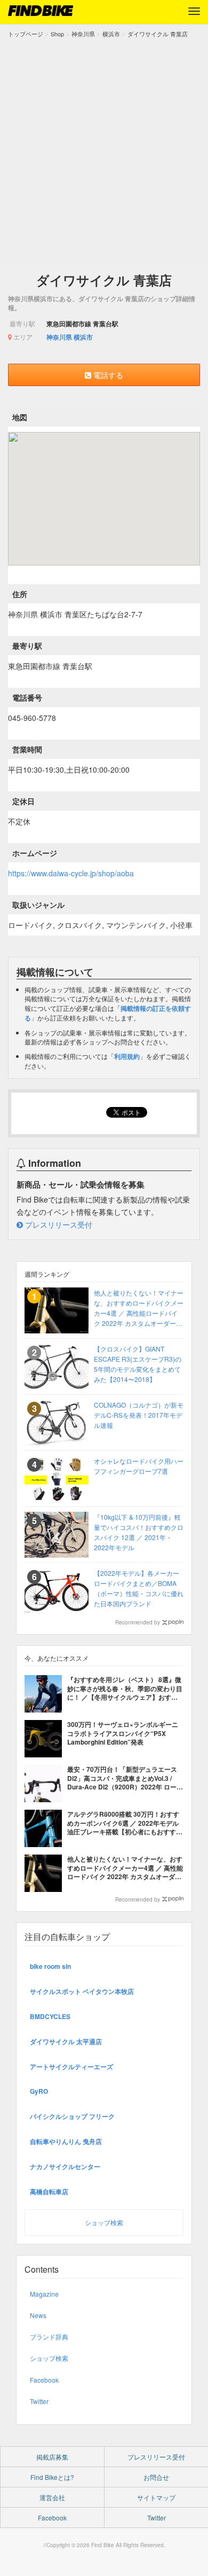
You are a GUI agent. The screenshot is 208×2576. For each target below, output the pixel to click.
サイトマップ (156, 2497)
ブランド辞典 (49, 2337)
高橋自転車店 (49, 2192)
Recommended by (138, 1622)
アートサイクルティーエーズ (71, 2067)
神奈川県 (59, 337)
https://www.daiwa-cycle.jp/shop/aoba (71, 873)
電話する (107, 375)
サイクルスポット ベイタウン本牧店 (82, 1991)
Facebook (44, 2380)
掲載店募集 (52, 2457)
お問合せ (156, 2477)
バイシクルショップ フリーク (72, 2116)
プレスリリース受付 (58, 1224)
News (38, 2315)
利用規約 (127, 1056)
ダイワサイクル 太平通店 (66, 2041)
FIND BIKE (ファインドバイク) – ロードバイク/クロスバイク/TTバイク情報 (41, 11)
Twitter (39, 2401)
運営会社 (52, 2497)
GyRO (39, 2091)
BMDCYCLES (50, 2016)
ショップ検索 (104, 2222)
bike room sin (50, 1966)
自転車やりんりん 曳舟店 (66, 2141)
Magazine (44, 2294)
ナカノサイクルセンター (65, 2166)
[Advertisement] (104, 148)
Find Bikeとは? (52, 2477)
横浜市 (83, 337)
